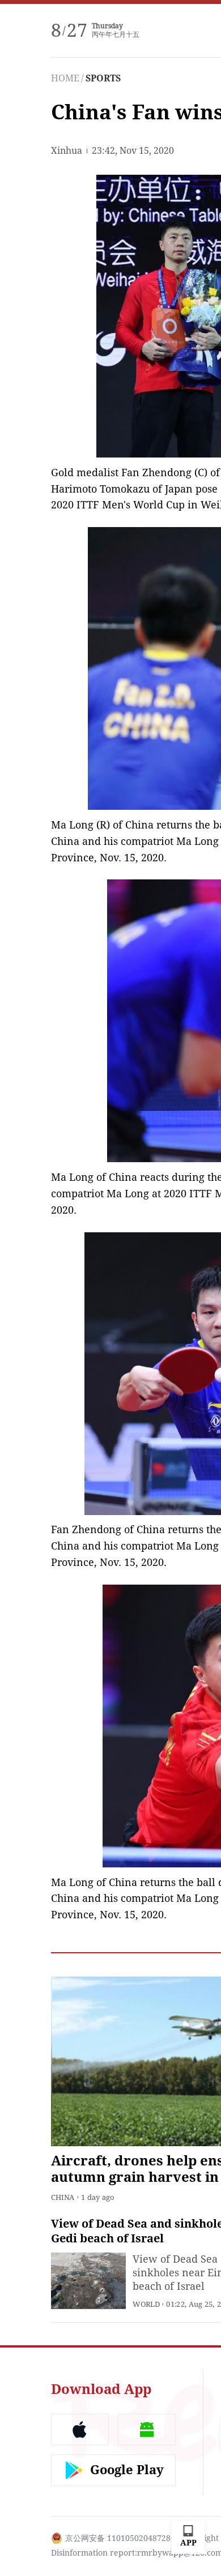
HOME (65, 78)
